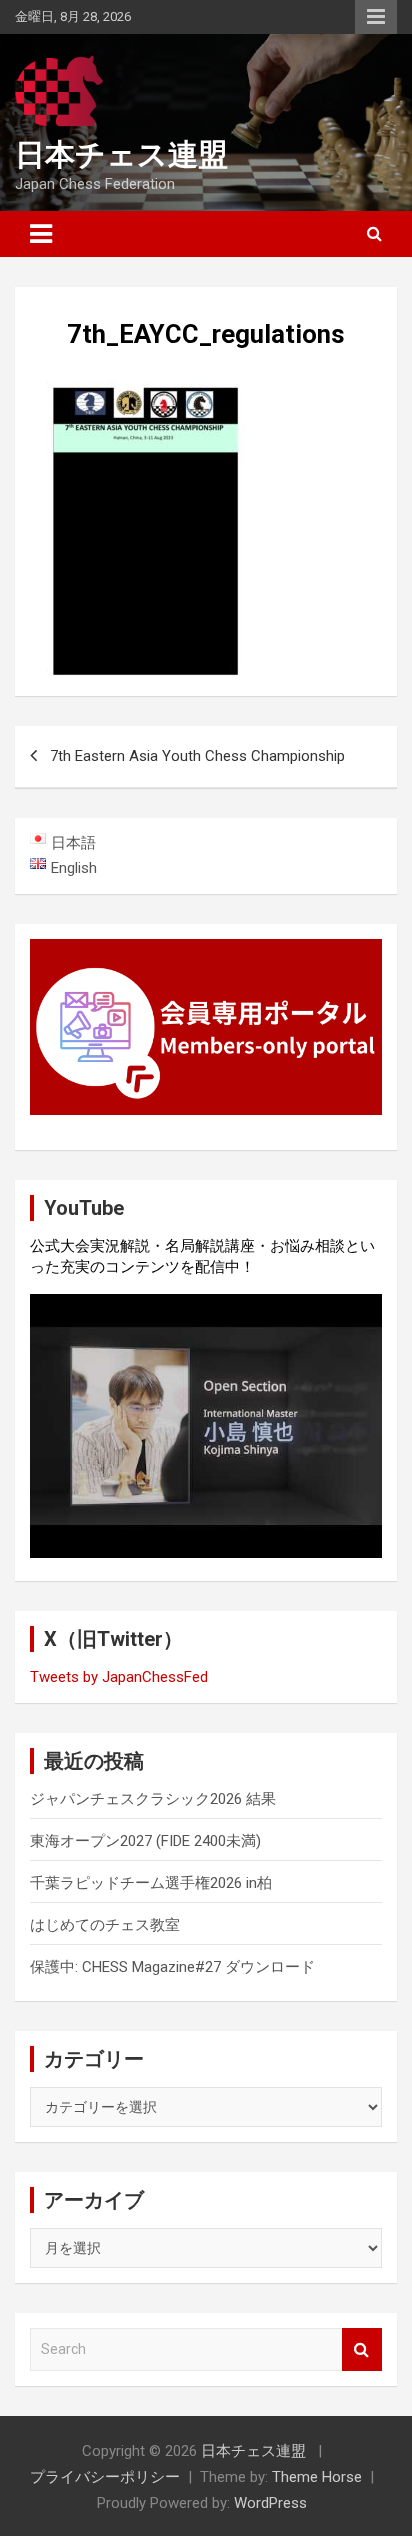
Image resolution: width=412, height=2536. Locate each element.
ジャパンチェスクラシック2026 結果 (153, 1799)
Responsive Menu (376, 17)
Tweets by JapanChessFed (119, 1677)
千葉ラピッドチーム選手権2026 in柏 (151, 1883)
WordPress (270, 2503)
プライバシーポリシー (105, 2477)
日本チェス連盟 (121, 154)
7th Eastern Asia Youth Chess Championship (197, 756)
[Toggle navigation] (41, 234)
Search (362, 2349)
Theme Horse (317, 2477)
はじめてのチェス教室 (105, 1925)
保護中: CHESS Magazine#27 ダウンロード (172, 1967)
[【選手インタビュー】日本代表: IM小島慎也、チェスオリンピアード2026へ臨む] (206, 1426)
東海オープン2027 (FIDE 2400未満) (145, 1841)
